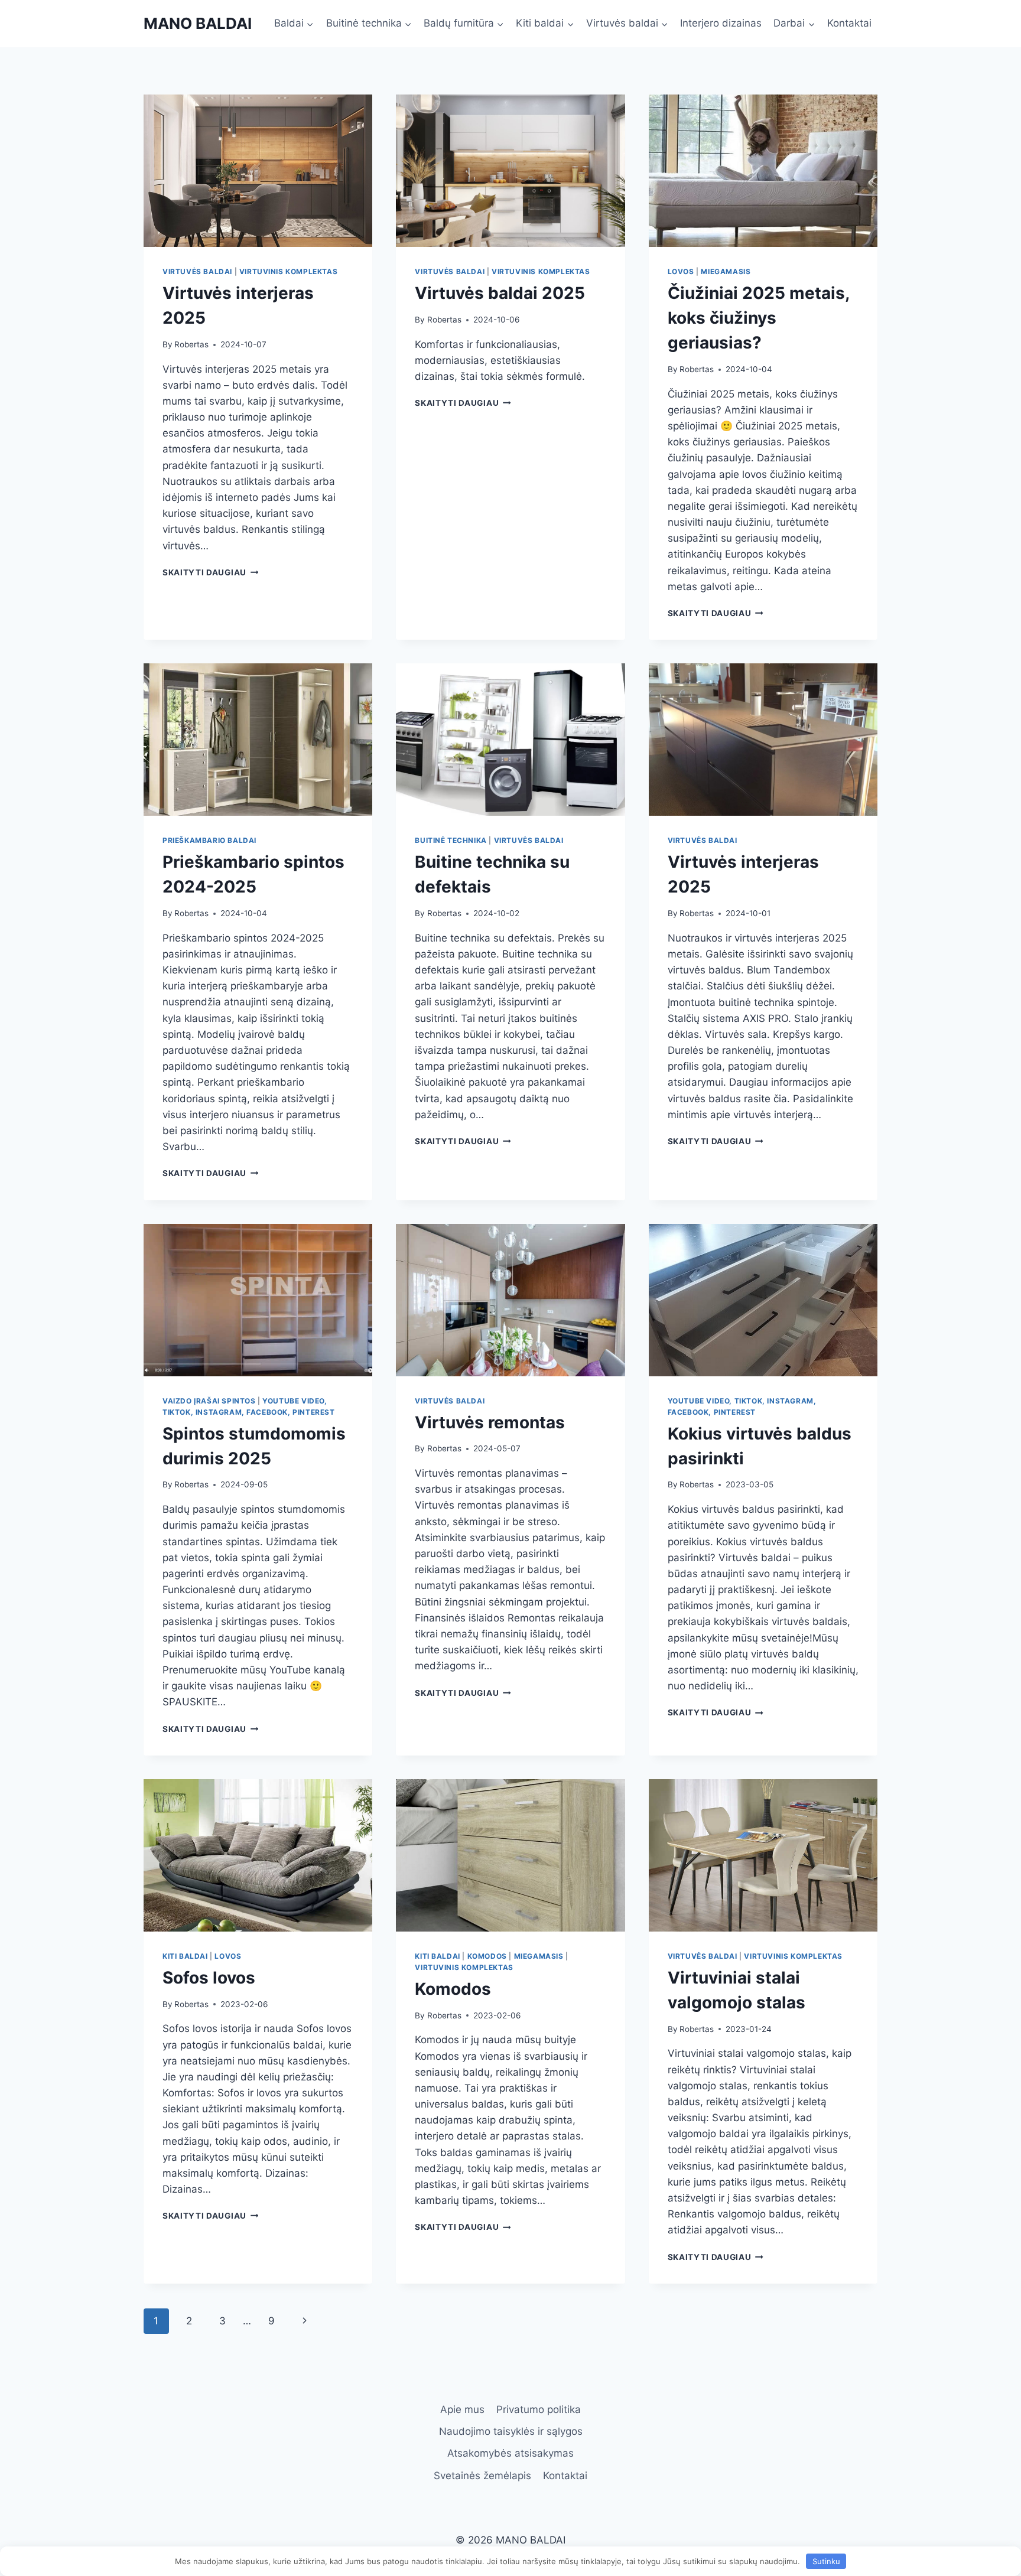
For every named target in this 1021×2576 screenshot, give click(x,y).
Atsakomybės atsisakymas (510, 2453)
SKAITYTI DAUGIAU (210, 572)
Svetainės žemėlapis (482, 2476)
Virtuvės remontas (490, 1422)
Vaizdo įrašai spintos (209, 1401)
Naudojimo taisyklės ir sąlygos (511, 2431)
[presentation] (258, 171)
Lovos (681, 271)
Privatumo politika (539, 2409)
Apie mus (462, 2409)
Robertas (191, 344)
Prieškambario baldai (209, 840)
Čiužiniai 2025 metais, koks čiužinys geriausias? (758, 318)
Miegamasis (726, 271)
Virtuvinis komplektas (289, 271)
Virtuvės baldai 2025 (500, 293)
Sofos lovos (209, 1978)
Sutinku (826, 2561)
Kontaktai (849, 23)
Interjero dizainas (721, 23)
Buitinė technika (451, 840)
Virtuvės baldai (197, 271)
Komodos (487, 1956)
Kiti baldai (185, 1956)
